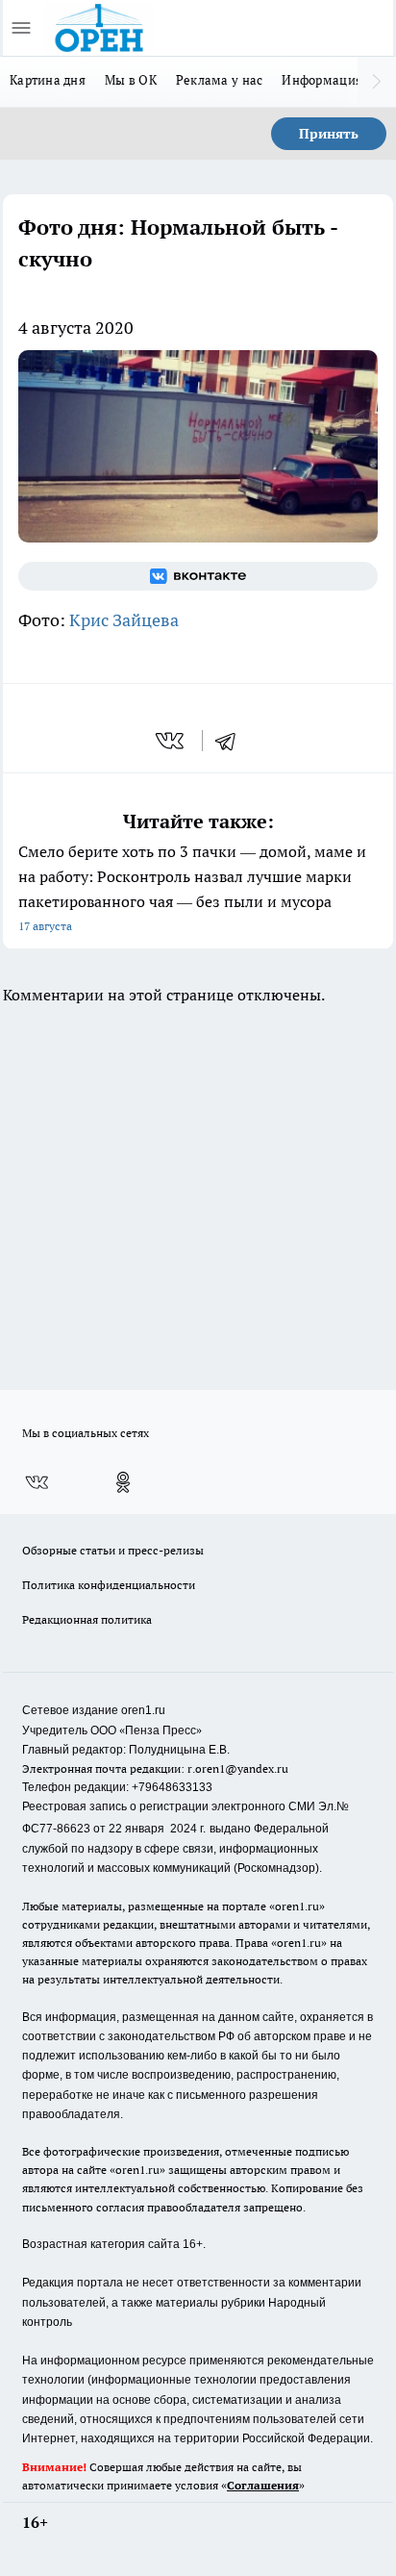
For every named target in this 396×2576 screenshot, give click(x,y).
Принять (329, 134)
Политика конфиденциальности (109, 1585)
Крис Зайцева (124, 620)
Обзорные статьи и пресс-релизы (113, 1550)
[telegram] (232, 741)
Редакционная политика (87, 1619)
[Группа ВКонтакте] (198, 576)
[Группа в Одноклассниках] (123, 1482)
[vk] (172, 741)
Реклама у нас (220, 80)
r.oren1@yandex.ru (238, 1768)
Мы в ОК (131, 80)
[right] (377, 82)
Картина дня (48, 80)
